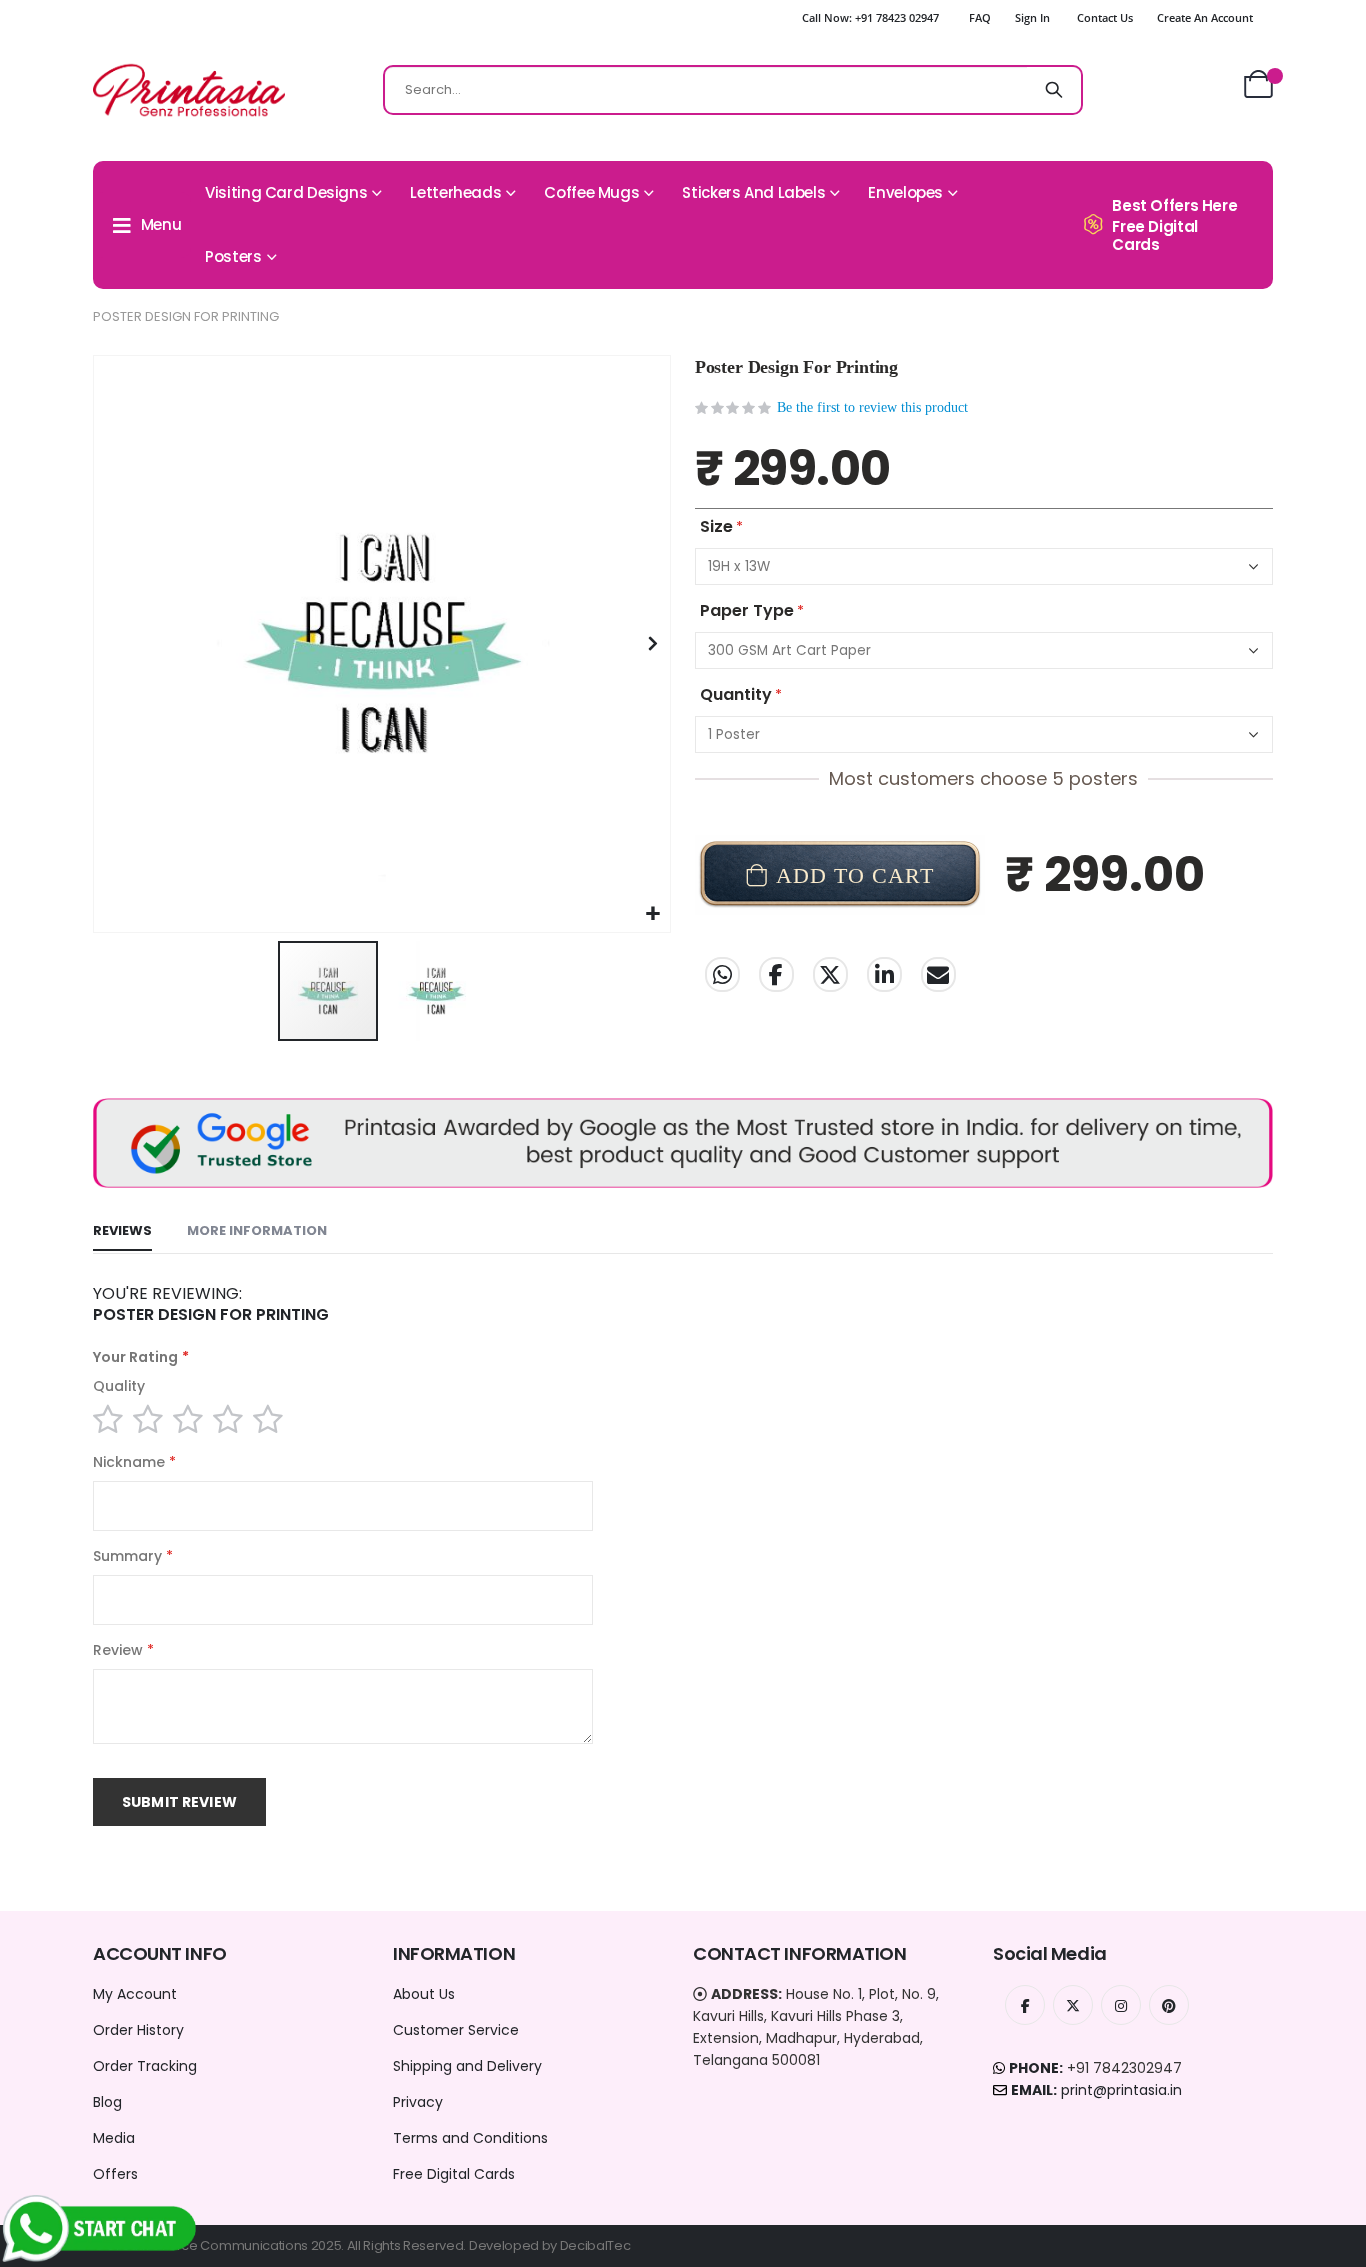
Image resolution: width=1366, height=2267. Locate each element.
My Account (135, 1994)
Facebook (776, 974)
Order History (138, 2030)
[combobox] (733, 90)
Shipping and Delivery (467, 2066)
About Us (424, 1994)
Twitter (830, 974)
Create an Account (1205, 17)
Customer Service (456, 2030)
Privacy (418, 2102)
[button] (652, 914)
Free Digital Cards (454, 2174)
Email (938, 974)
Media (114, 2138)
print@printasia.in (1121, 2090)
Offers (115, 2174)
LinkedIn (884, 974)
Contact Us (1105, 17)
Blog (107, 2102)
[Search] (1054, 90)
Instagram (1121, 2005)
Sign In (1032, 17)
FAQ (980, 17)
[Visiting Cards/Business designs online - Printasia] (189, 90)
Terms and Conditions (470, 2138)
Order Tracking (145, 2066)
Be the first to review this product (872, 407)
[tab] (122, 1232)
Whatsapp (722, 974)
